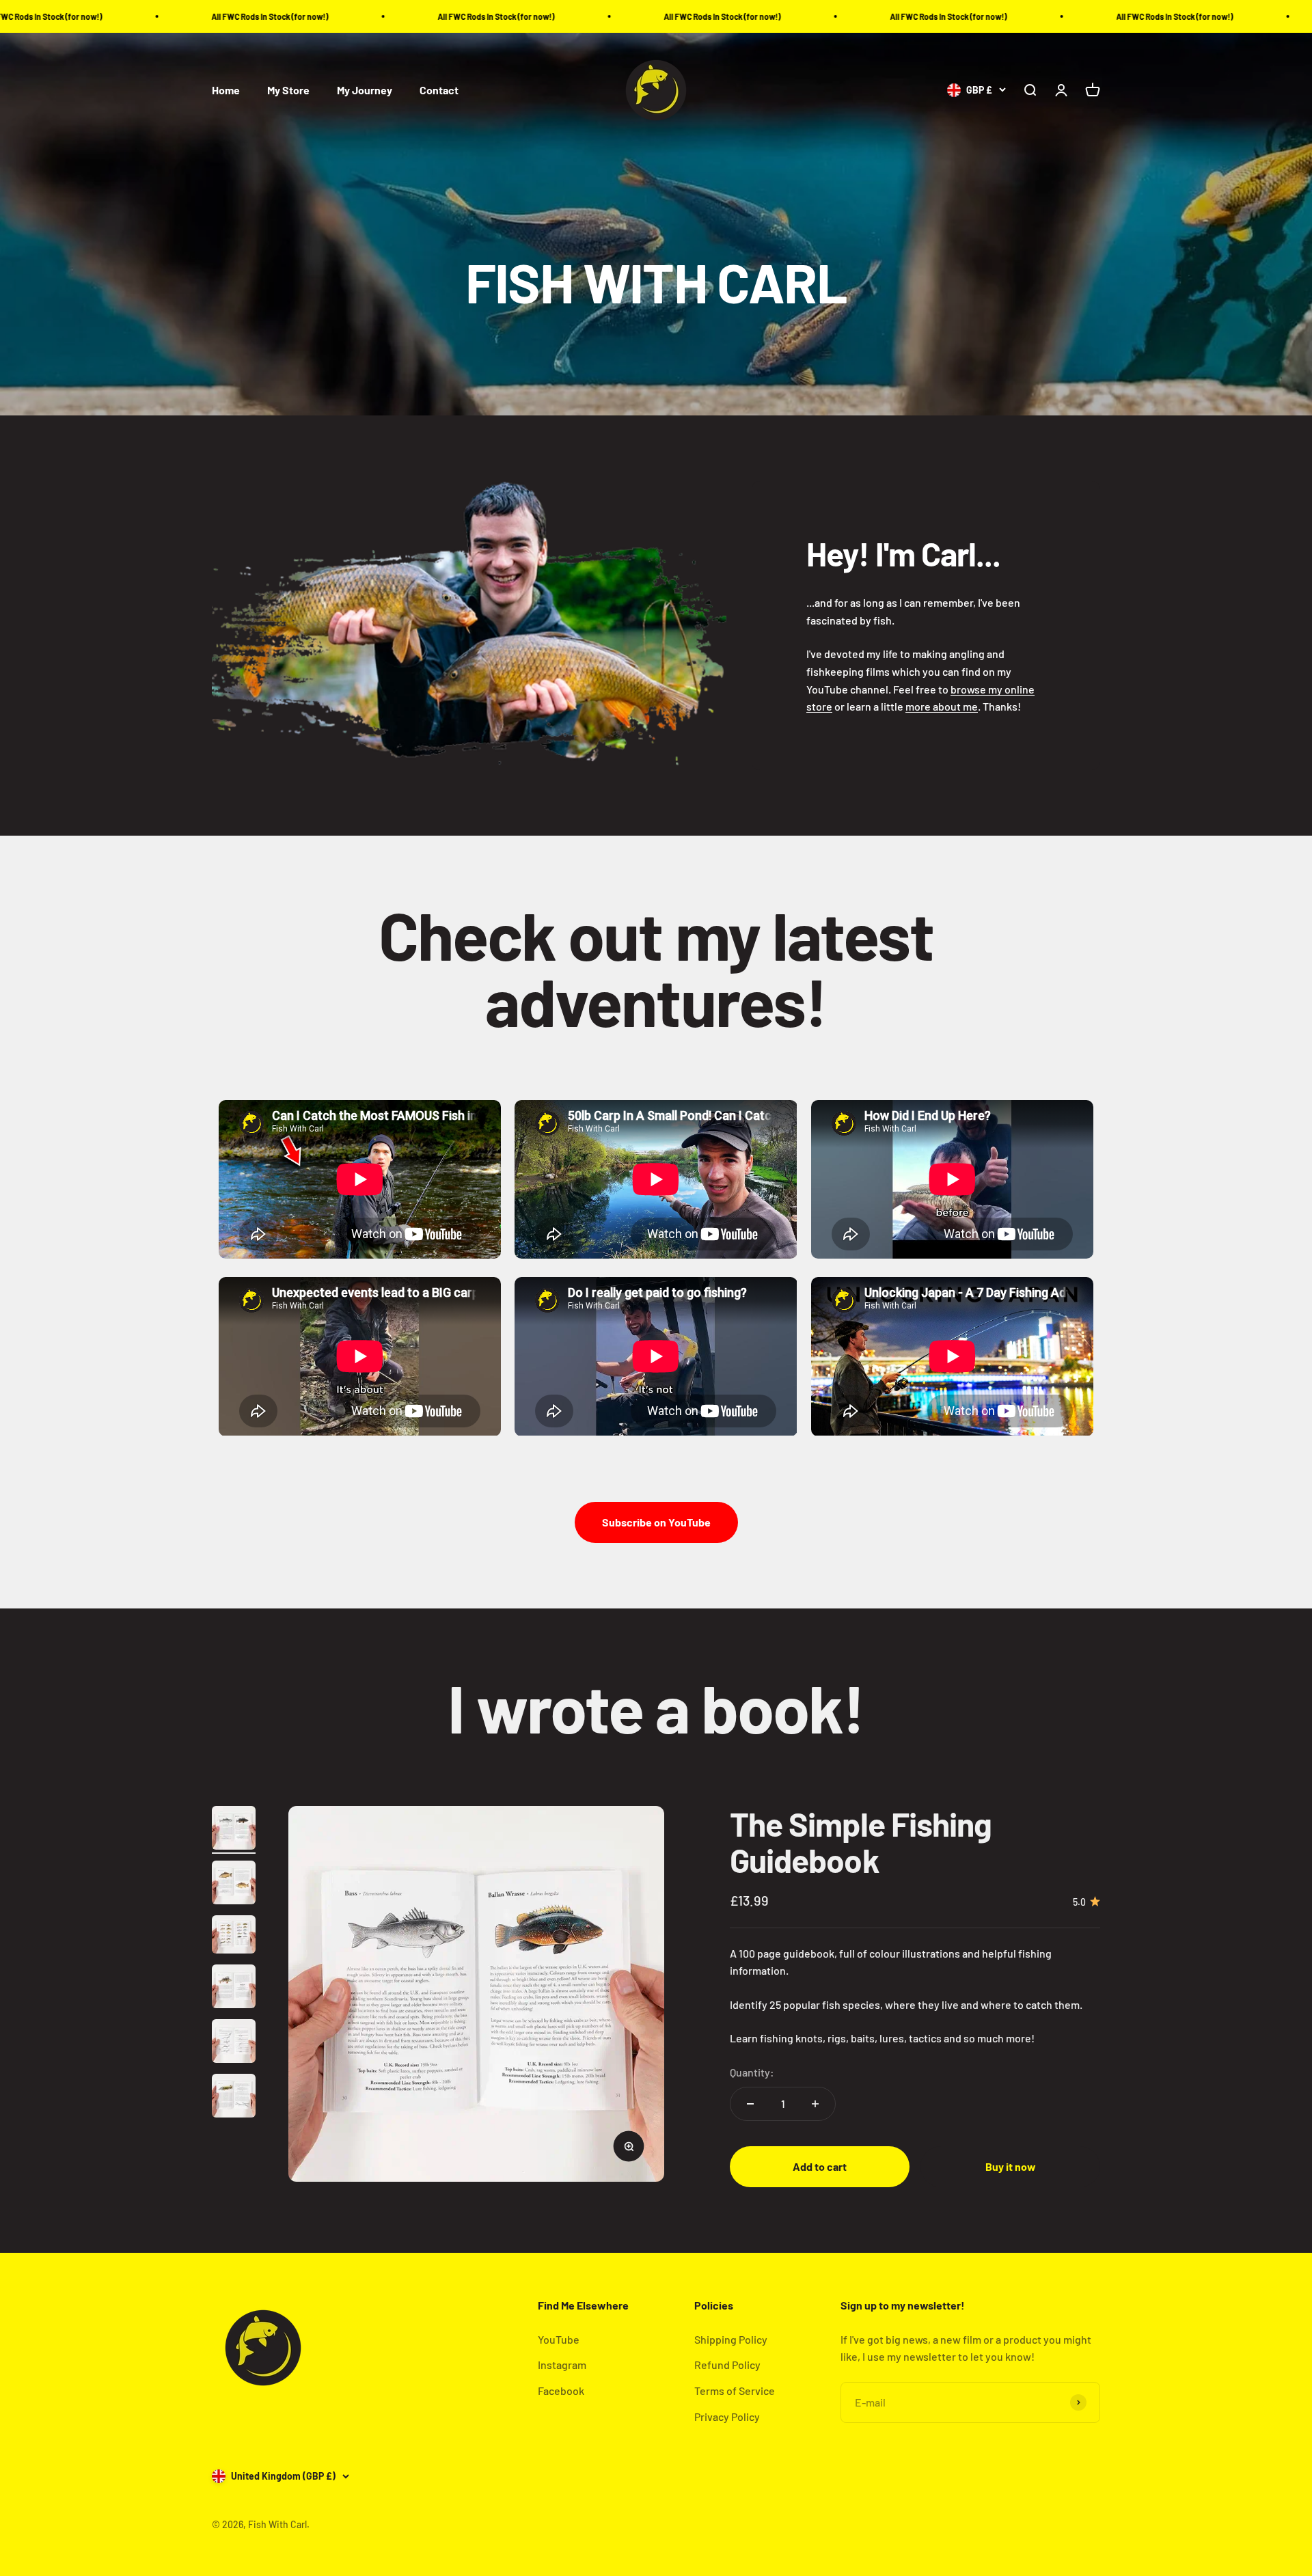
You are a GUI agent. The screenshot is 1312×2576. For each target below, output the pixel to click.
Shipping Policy (731, 2339)
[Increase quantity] (815, 2104)
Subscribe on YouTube (656, 1522)
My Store (288, 91)
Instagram (562, 2365)
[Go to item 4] (234, 1988)
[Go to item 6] (234, 2098)
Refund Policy (727, 2365)
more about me (942, 706)
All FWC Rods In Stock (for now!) (99, 16)
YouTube (559, 2339)
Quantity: (752, 2072)
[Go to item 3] (234, 1936)
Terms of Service (735, 2390)
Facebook (561, 2390)
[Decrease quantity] (750, 2104)
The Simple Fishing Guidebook (861, 1842)
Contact (439, 91)
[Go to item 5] (234, 2043)
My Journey (365, 91)
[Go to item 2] (234, 1885)
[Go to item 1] (234, 1830)
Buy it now (1011, 2166)
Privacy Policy (727, 2416)
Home (226, 91)
